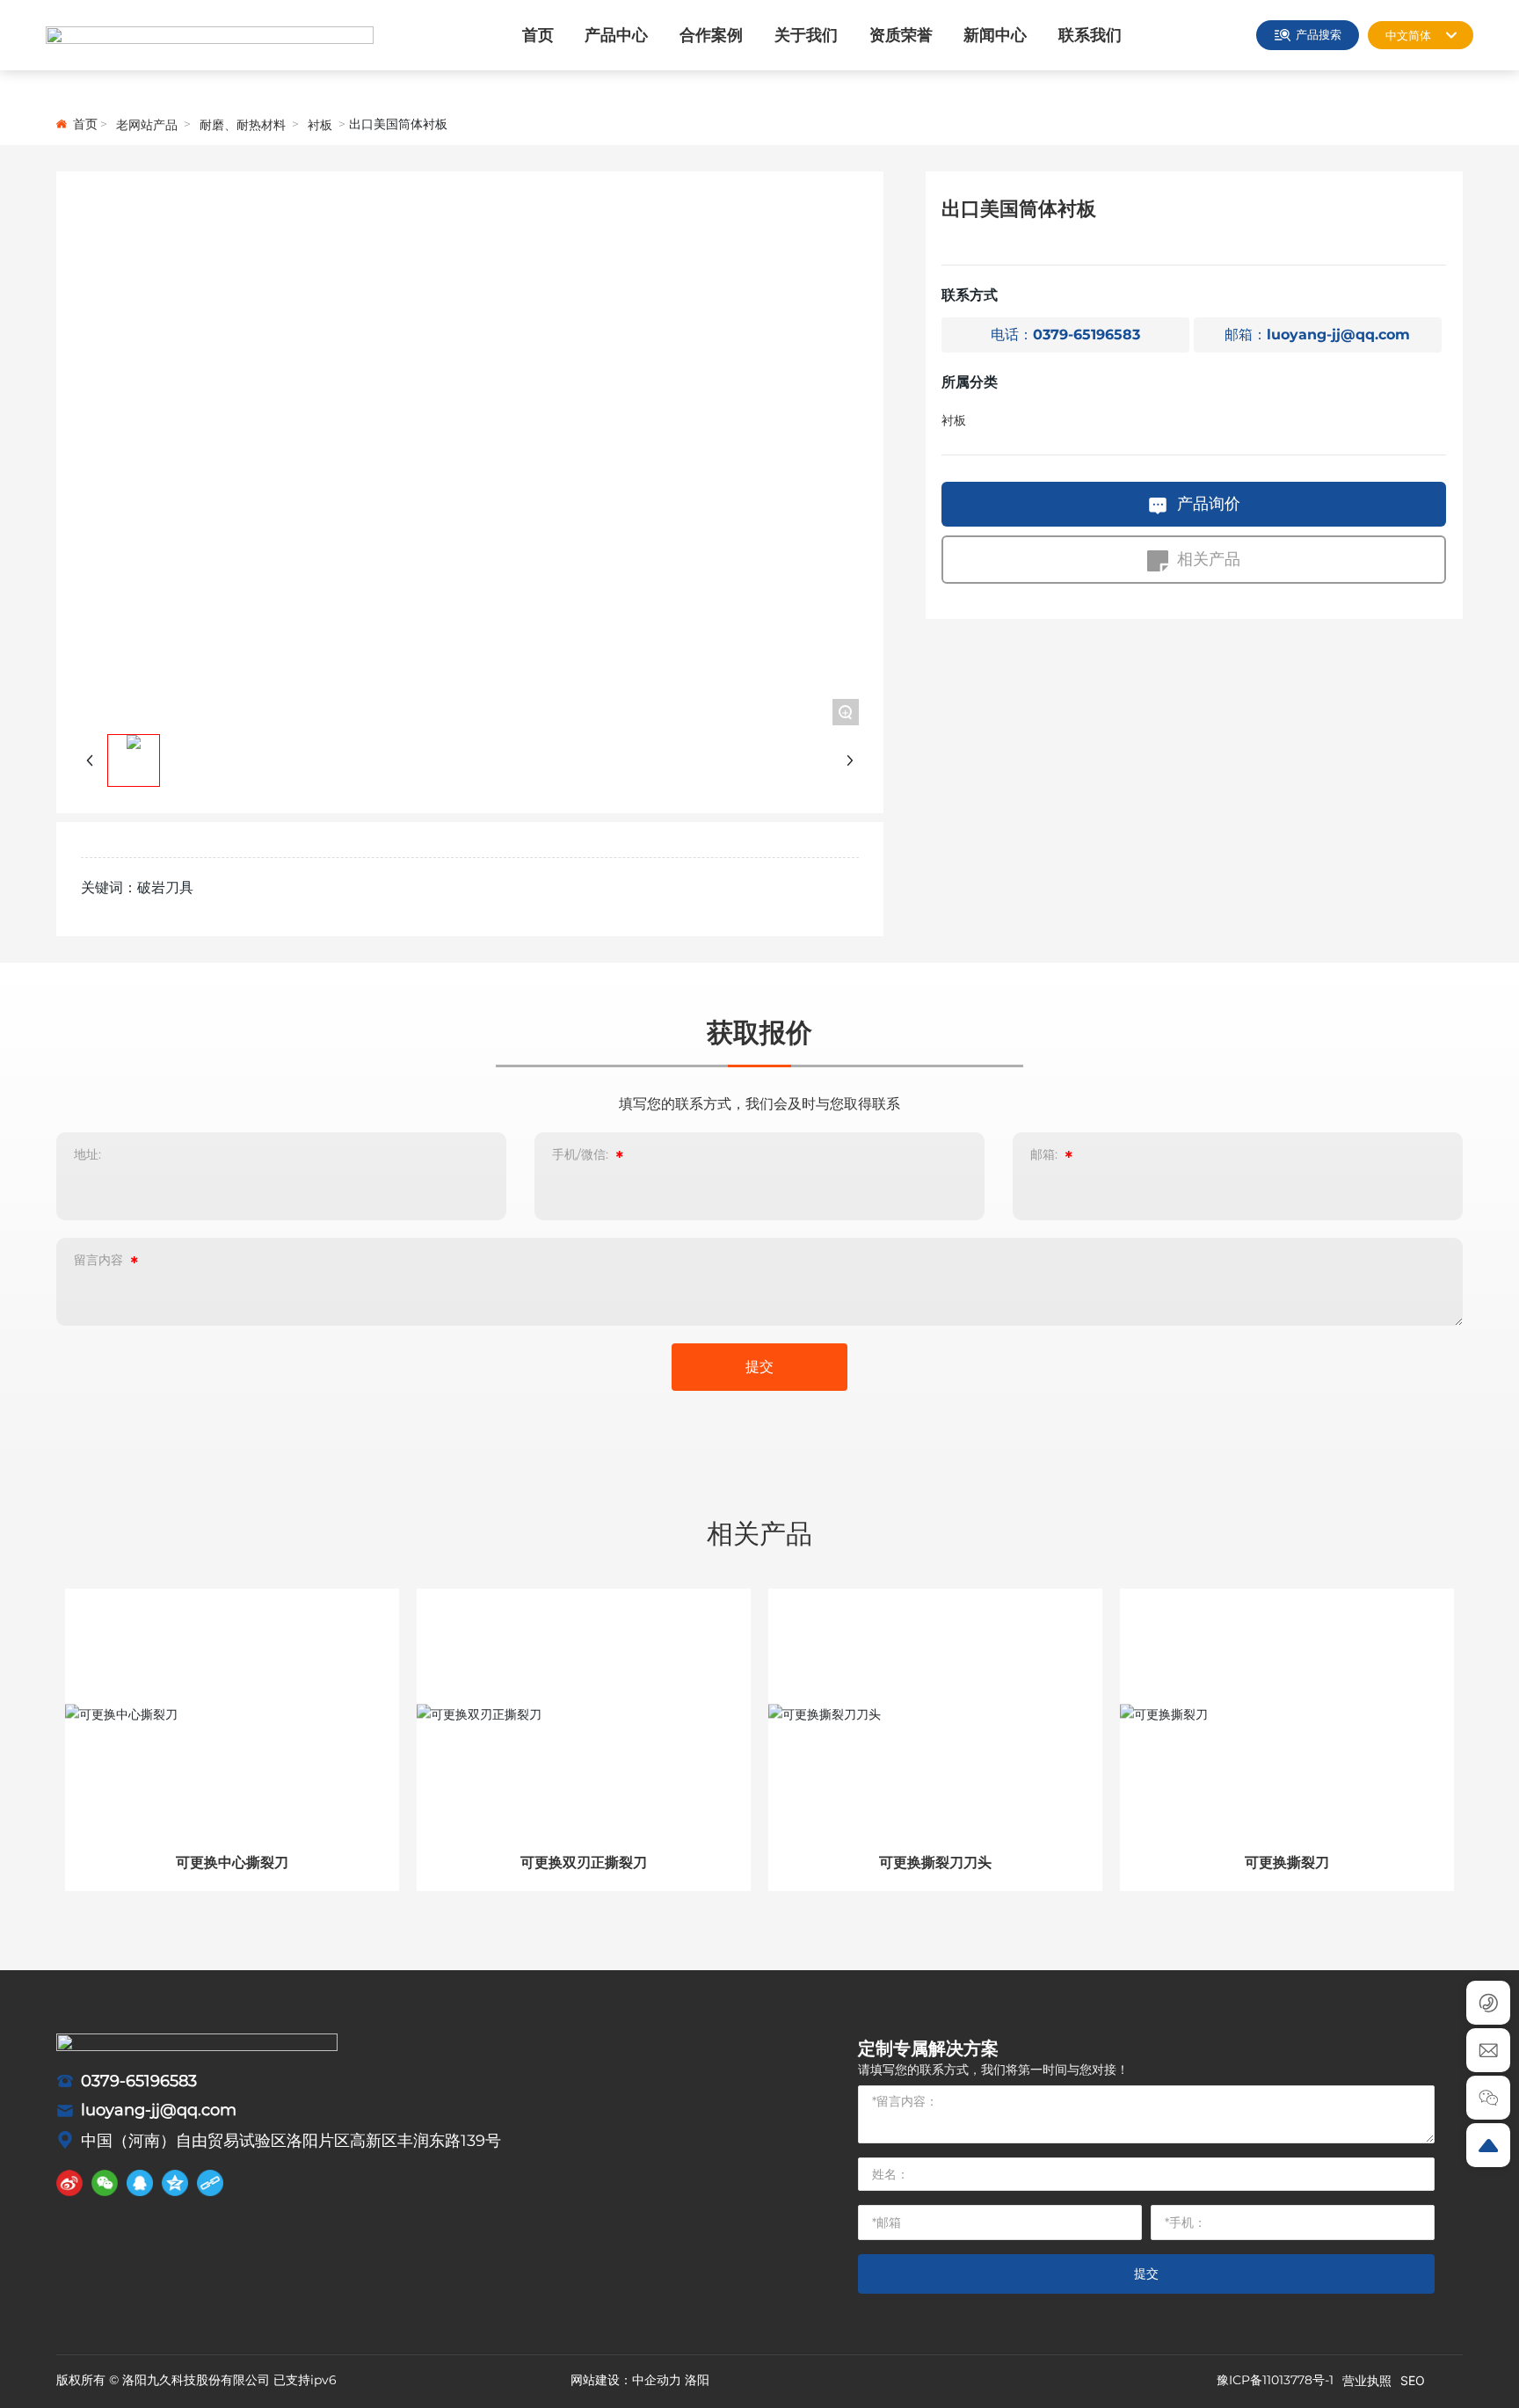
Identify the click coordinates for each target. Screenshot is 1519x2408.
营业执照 (1367, 2380)
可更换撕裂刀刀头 (935, 1862)
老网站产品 (147, 125)
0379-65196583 (139, 2081)
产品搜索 (1319, 34)
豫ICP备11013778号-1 (1275, 2380)
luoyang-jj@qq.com (159, 2110)
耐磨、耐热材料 (243, 125)
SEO (1413, 2380)
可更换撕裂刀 (1287, 1862)
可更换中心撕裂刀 (232, 1862)
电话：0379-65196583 (1065, 335)
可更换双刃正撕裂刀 (584, 1862)
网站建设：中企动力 (626, 2380)
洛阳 (697, 2380)
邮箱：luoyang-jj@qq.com (1317, 335)
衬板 (320, 125)
